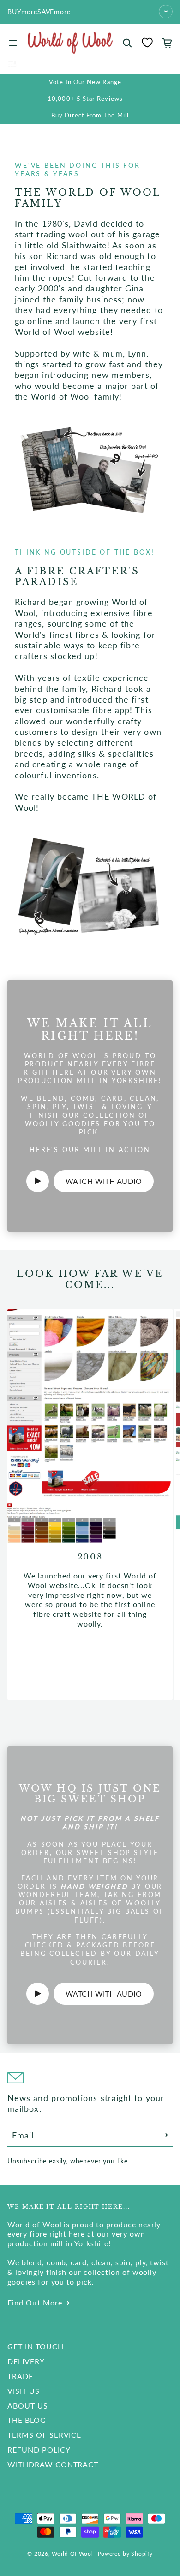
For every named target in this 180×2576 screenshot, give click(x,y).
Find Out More (35, 2302)
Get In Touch (36, 2346)
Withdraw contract (53, 2464)
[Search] (127, 43)
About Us (28, 2406)
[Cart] (167, 43)
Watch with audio (104, 1994)
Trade (20, 2376)
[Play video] (38, 1181)
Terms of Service (44, 2435)
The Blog (27, 2420)
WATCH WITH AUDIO (104, 1181)
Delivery (26, 2361)
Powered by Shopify (125, 2554)
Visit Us (24, 2391)
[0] (147, 43)
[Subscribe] (167, 2135)
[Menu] (13, 43)
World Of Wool (72, 2554)
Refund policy (39, 2450)
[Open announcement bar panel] (166, 12)
